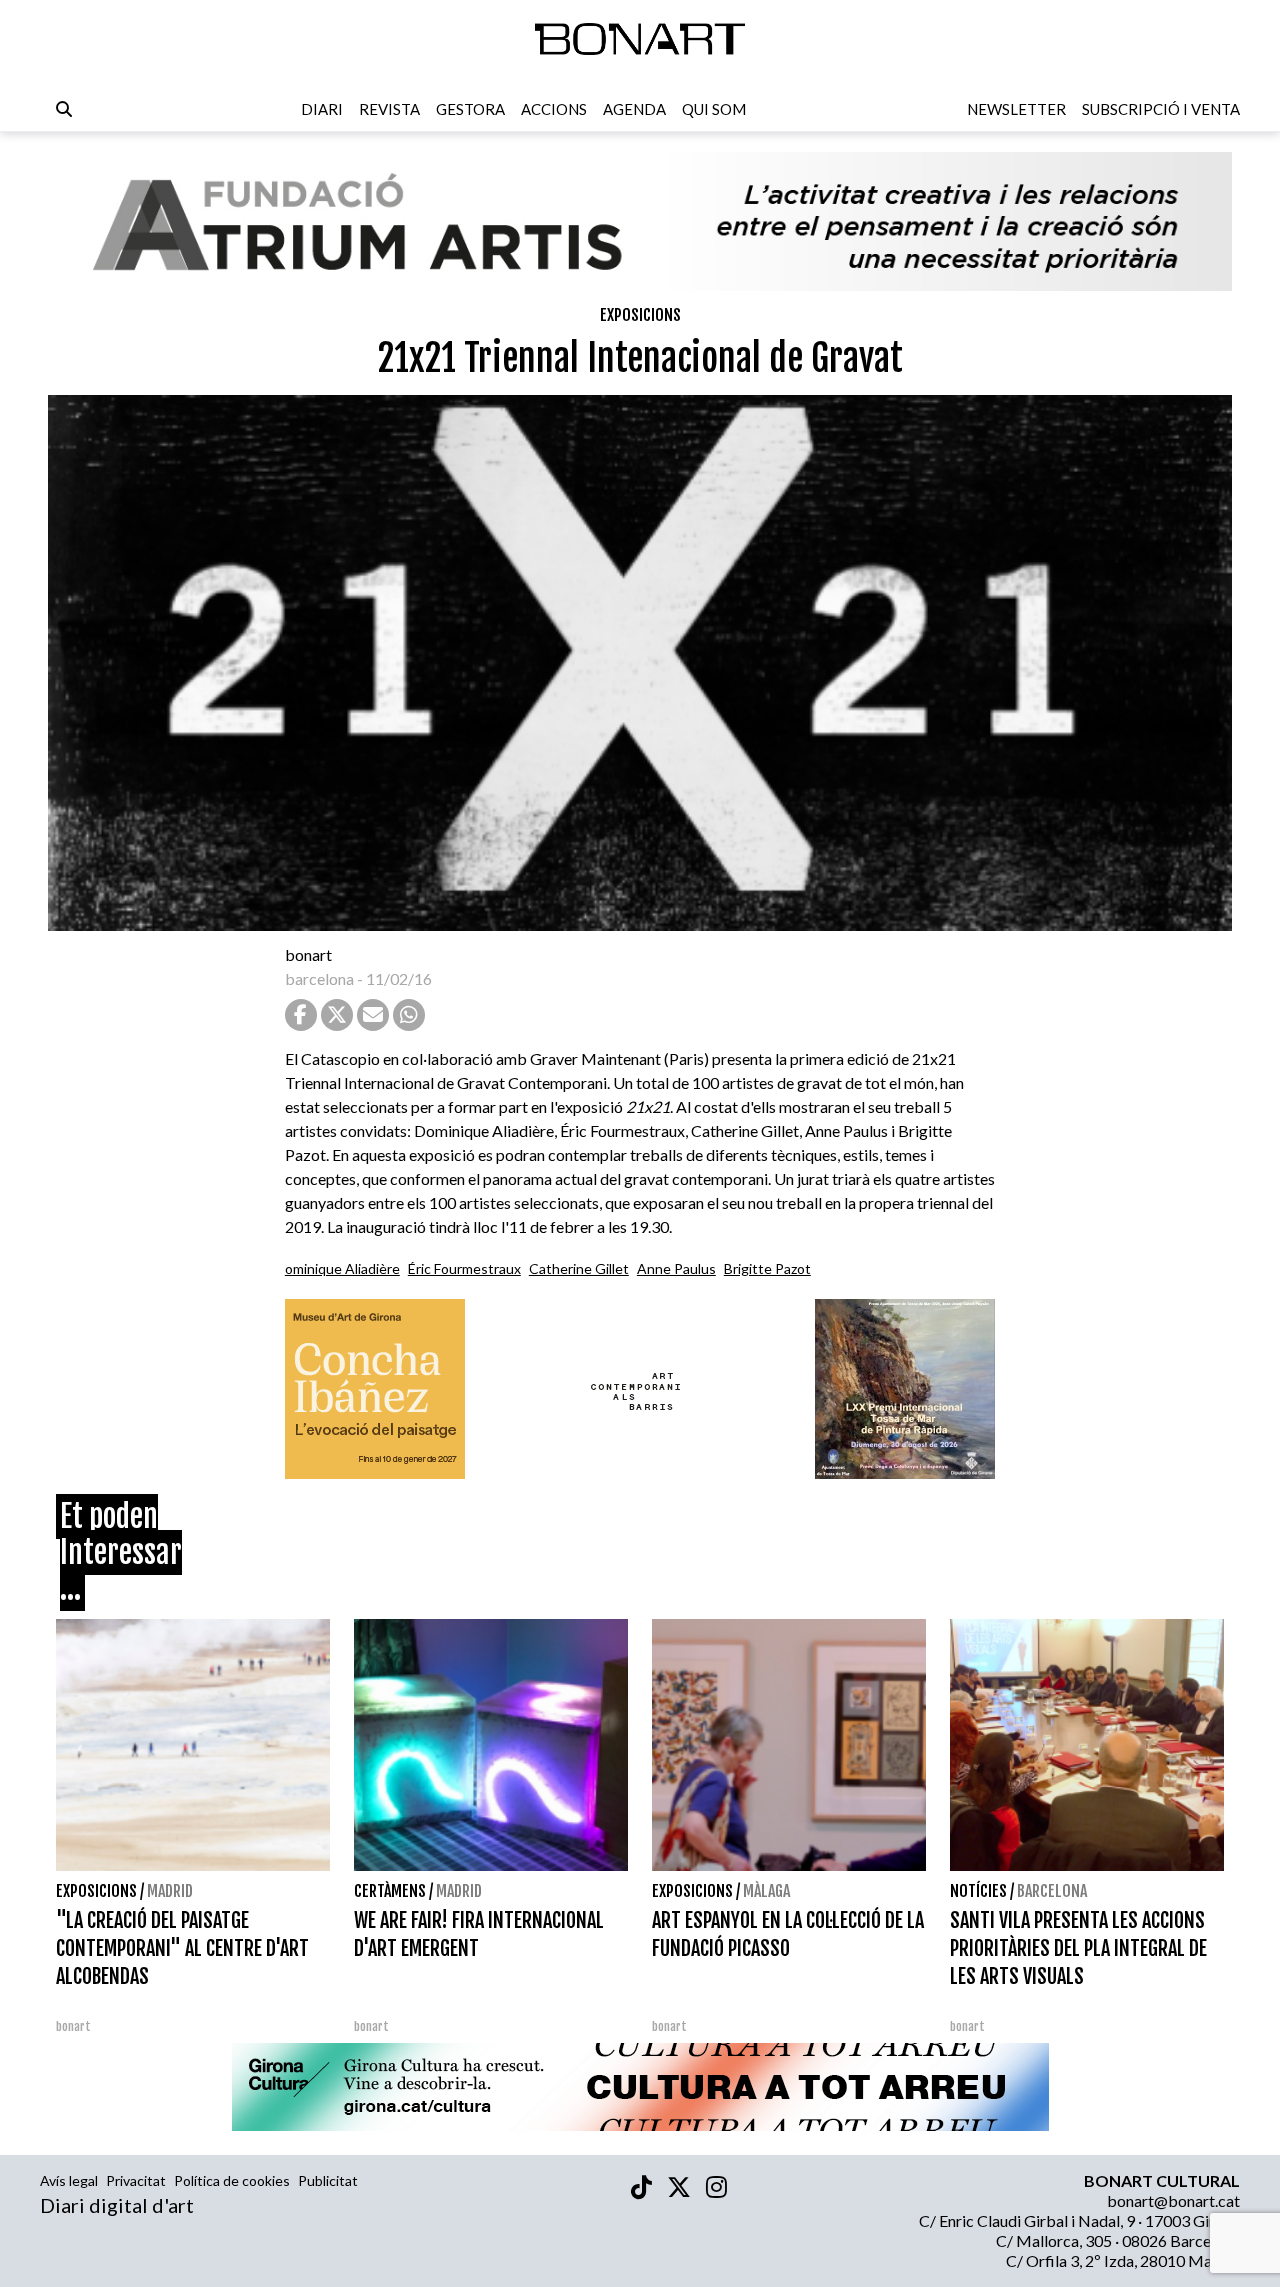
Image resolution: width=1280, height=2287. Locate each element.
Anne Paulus (676, 1268)
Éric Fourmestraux (464, 1268)
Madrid (170, 1891)
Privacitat (136, 2180)
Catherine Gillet (579, 1268)
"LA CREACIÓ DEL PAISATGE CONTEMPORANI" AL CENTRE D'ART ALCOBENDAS (182, 1948)
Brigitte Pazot (767, 1268)
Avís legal (69, 2180)
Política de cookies (232, 2180)
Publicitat (328, 2180)
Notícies (978, 1891)
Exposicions (640, 315)
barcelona (319, 978)
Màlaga (766, 1891)
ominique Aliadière (342, 1268)
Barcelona (1052, 1891)
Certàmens (390, 1891)
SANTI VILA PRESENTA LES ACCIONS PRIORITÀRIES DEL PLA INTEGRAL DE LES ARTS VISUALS (1078, 1948)
